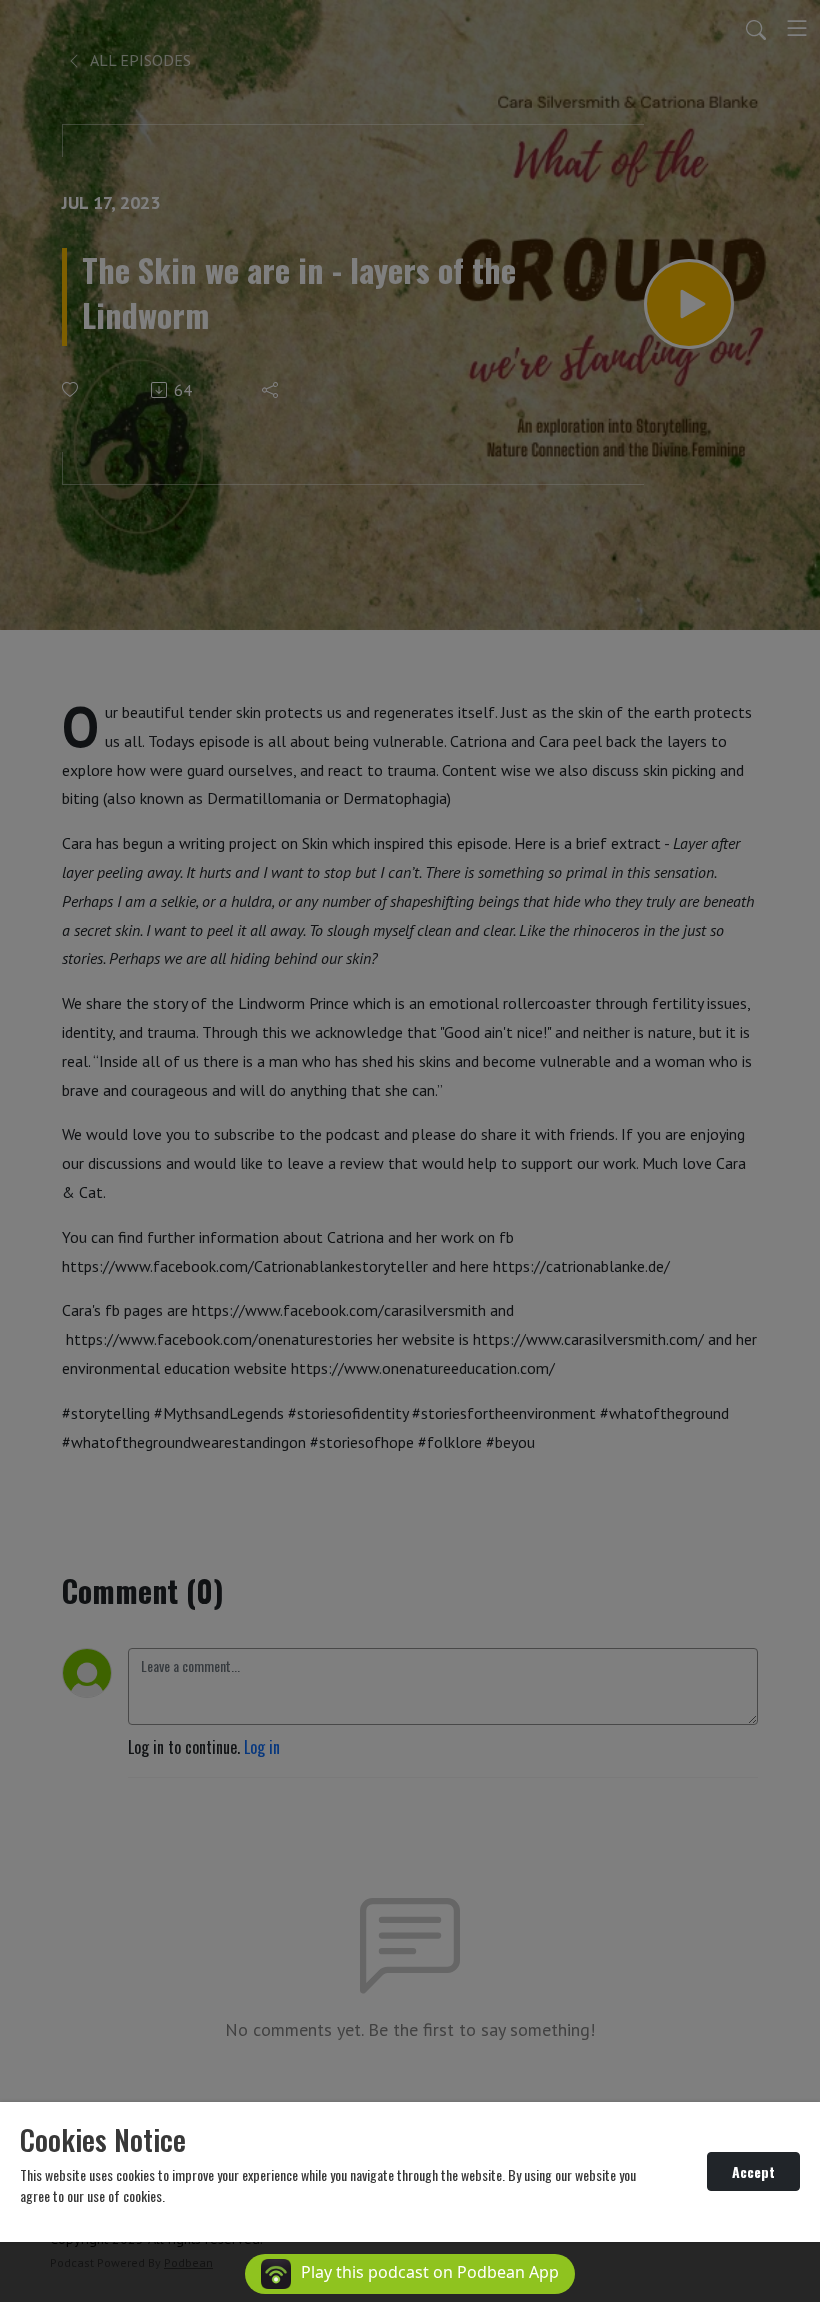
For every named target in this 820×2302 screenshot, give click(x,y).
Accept (753, 2171)
